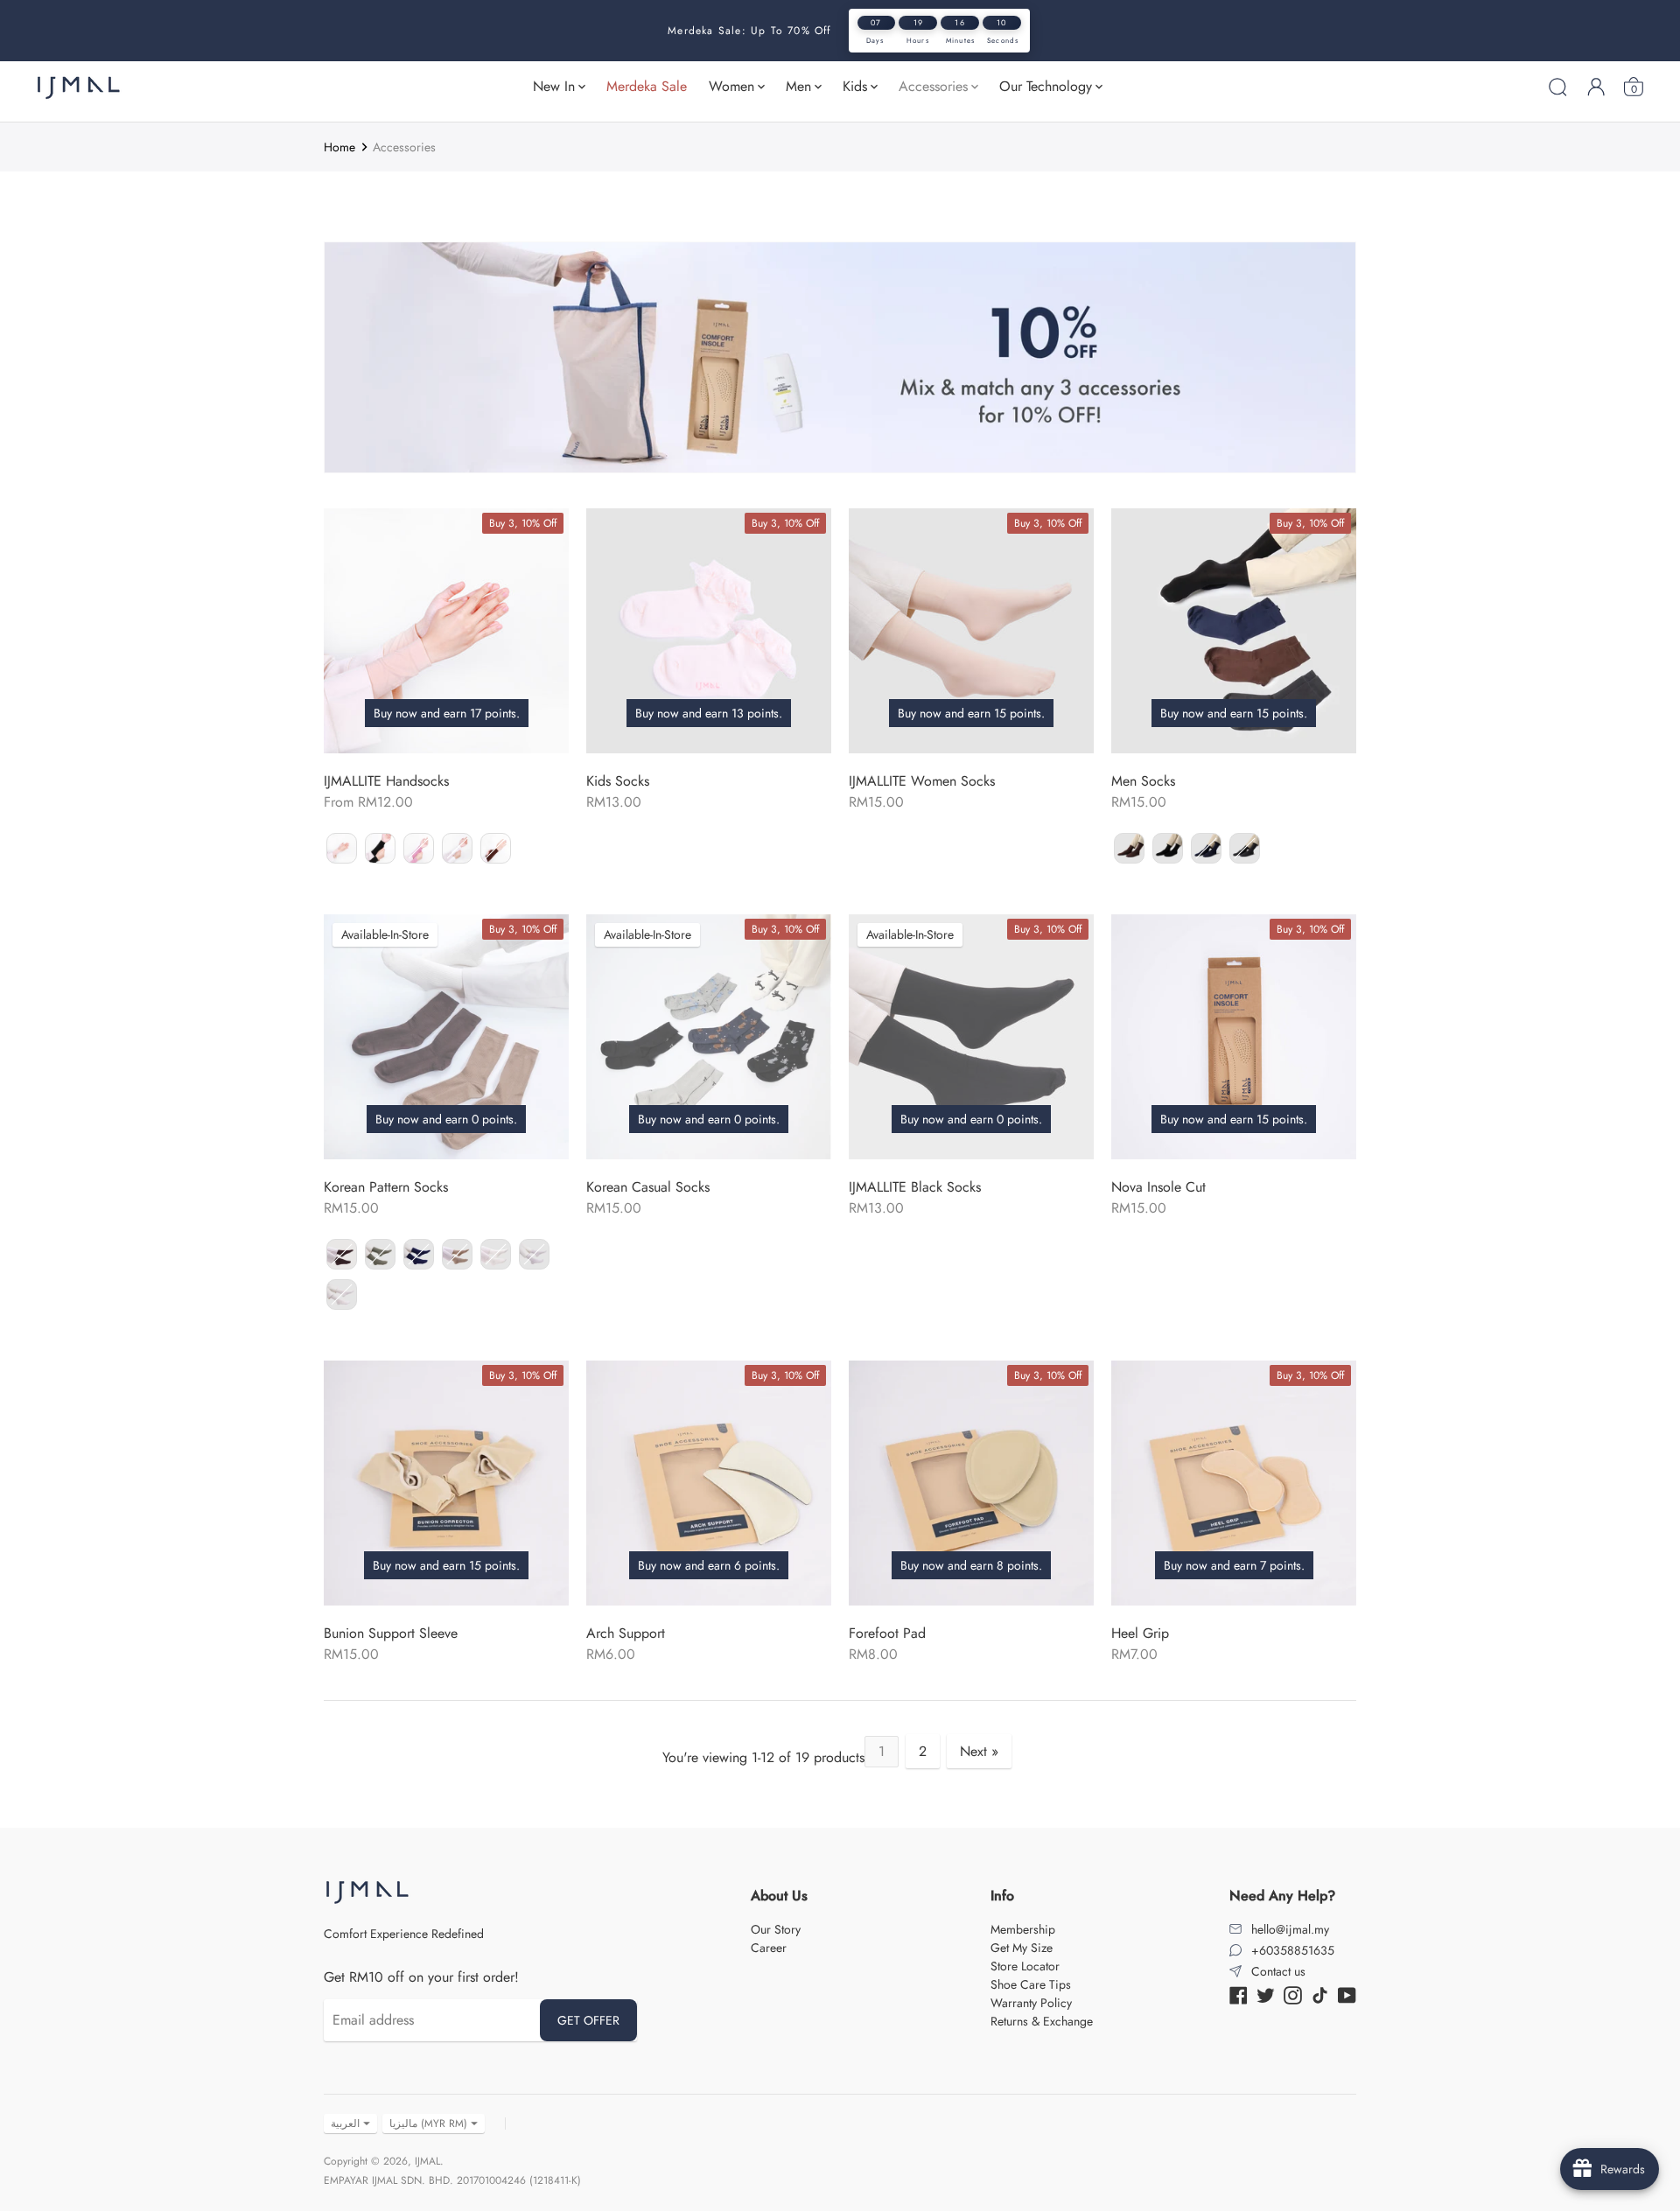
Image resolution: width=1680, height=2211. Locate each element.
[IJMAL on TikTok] (1320, 1994)
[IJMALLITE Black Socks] (971, 1037)
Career (769, 1948)
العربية (345, 2124)
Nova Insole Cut (1158, 1187)
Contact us (1278, 1971)
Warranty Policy (1031, 2003)
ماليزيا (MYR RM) (428, 2124)
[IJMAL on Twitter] (1266, 1994)
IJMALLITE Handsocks (386, 781)
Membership (1023, 1929)
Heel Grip (1140, 1633)
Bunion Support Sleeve (391, 1633)
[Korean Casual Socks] (709, 1037)
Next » (979, 1751)
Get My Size (1022, 1948)
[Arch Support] (709, 1483)
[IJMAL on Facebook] (1239, 1994)
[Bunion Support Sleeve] (446, 1483)
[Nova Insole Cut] (1234, 1037)
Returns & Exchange (1042, 2021)
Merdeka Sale (647, 86)
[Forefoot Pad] (971, 1483)
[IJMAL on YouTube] (1347, 1994)
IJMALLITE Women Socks (922, 781)
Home (339, 147)
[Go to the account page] (1596, 87)
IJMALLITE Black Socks (915, 1187)
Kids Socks (618, 781)
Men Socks (1143, 781)
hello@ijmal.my (1290, 1929)
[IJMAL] (79, 87)
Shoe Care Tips (1031, 1984)
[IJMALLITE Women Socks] (971, 631)
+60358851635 (1293, 1950)
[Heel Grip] (1234, 1483)
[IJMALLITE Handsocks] (446, 631)
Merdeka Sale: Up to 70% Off (749, 31)
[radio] (342, 848)
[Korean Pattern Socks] (446, 1037)
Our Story (776, 1929)
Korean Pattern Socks (386, 1187)
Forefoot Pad (887, 1633)
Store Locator (1025, 1966)
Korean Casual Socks (648, 1187)
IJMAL (427, 2161)
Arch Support (626, 1633)
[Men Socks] (1234, 631)
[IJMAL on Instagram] (1293, 1994)
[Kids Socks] (709, 631)
